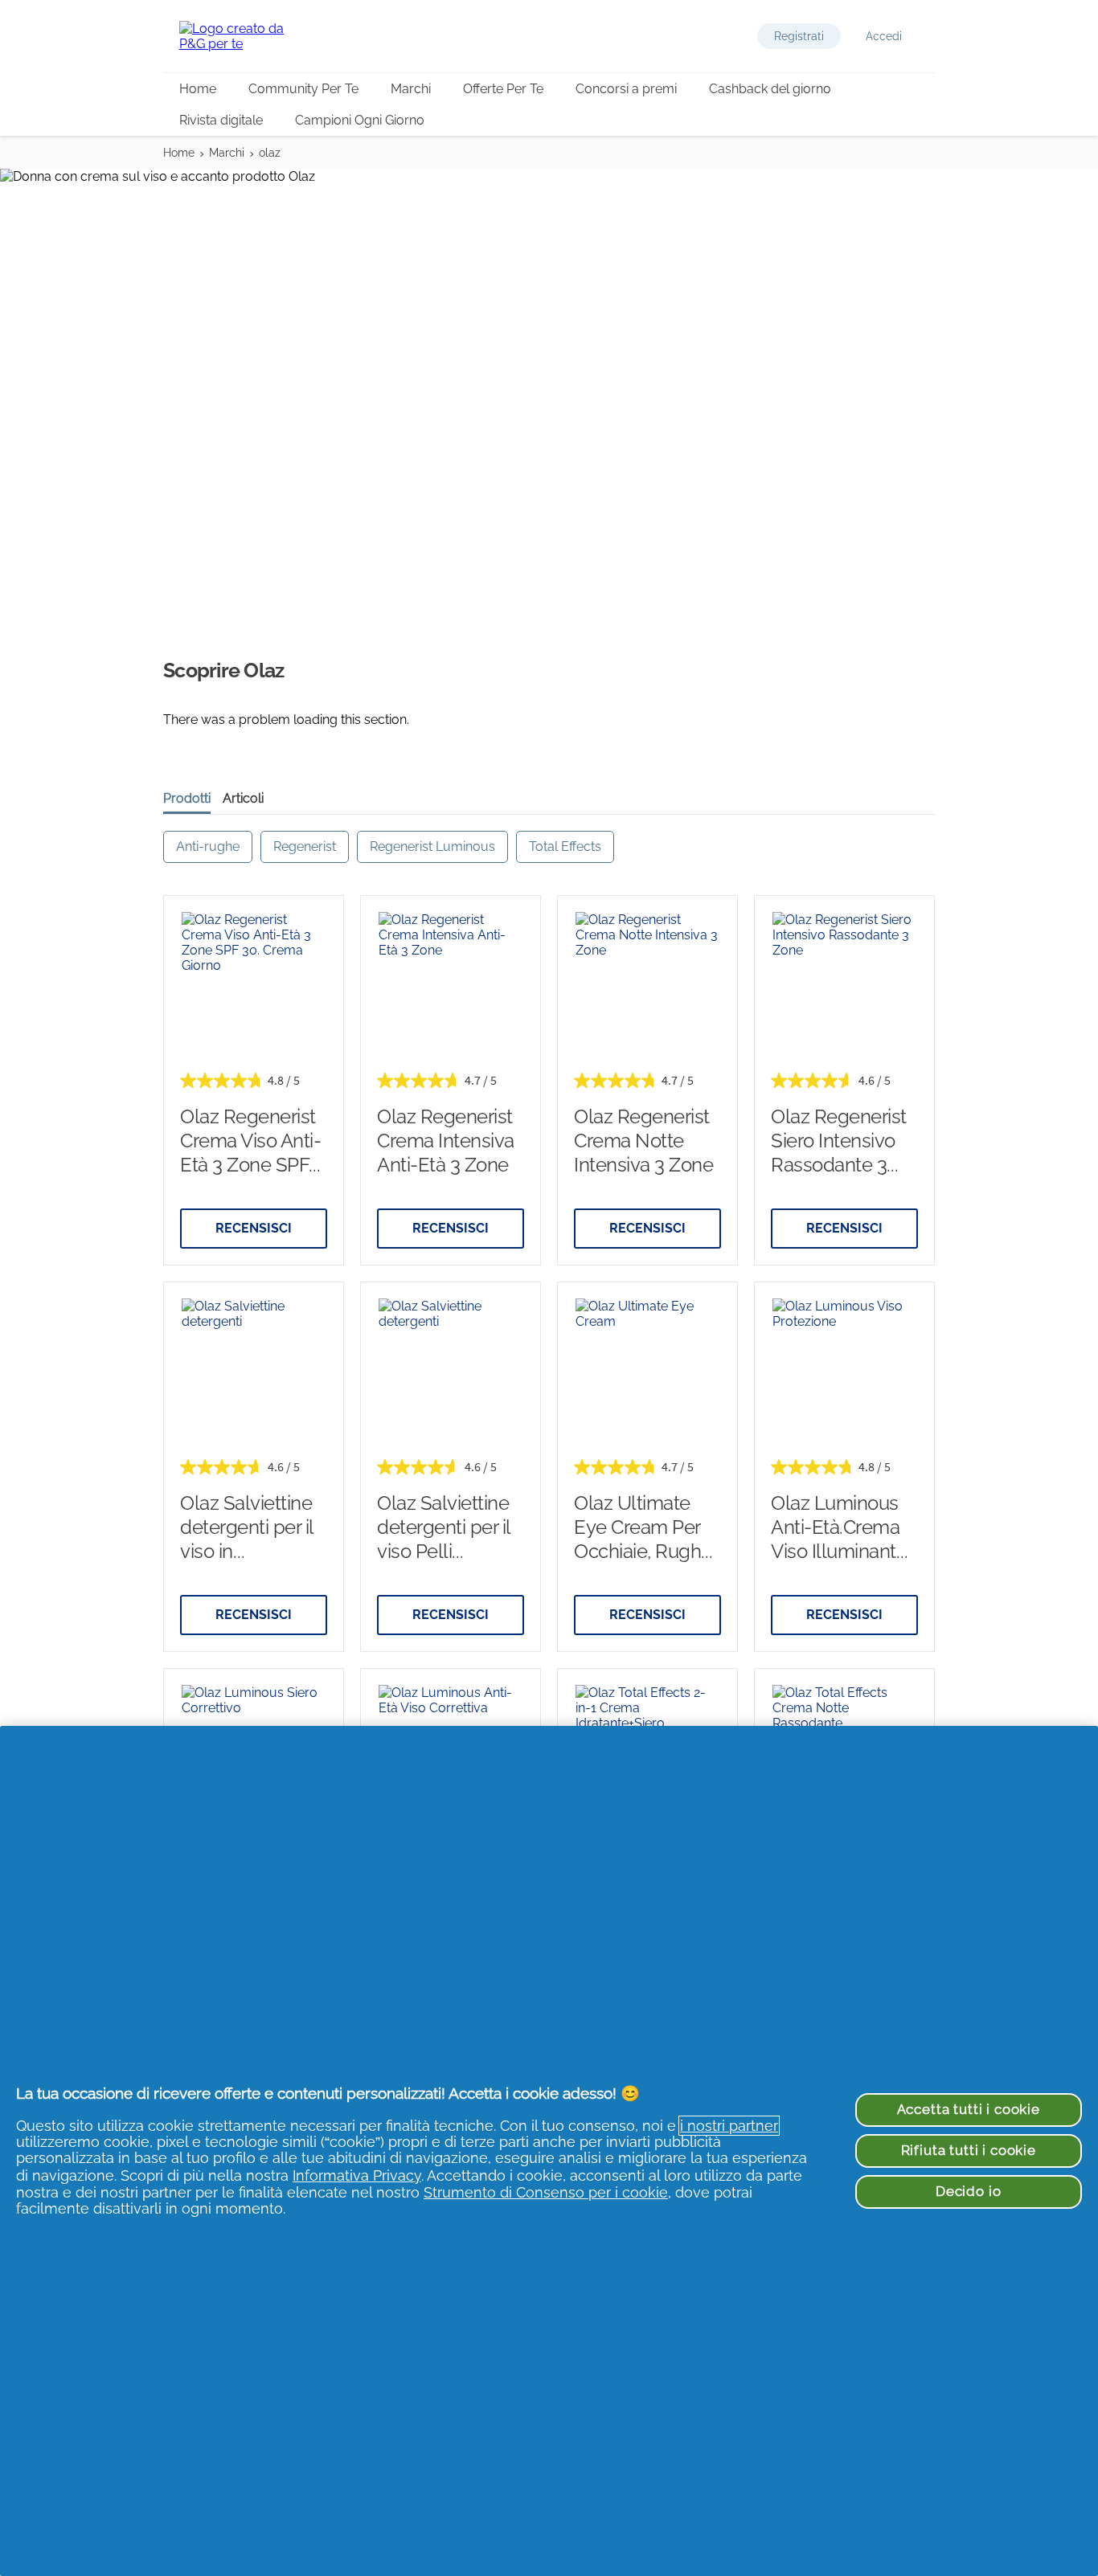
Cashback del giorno (770, 89)
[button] (799, 36)
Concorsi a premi (626, 89)
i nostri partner (729, 2126)
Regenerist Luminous (432, 846)
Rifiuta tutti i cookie (969, 2150)
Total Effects (565, 846)
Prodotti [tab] (187, 798)
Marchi (411, 89)
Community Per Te (303, 89)
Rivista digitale (221, 120)
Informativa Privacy (357, 2175)
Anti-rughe (208, 846)
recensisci (254, 1228)
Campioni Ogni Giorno (360, 120)
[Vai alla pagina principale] (244, 36)
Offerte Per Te (503, 89)
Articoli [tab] (243, 798)
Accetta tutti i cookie (969, 2109)
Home (198, 89)
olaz (270, 153)
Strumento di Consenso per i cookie (546, 2192)
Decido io (969, 2191)
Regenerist (305, 846)
